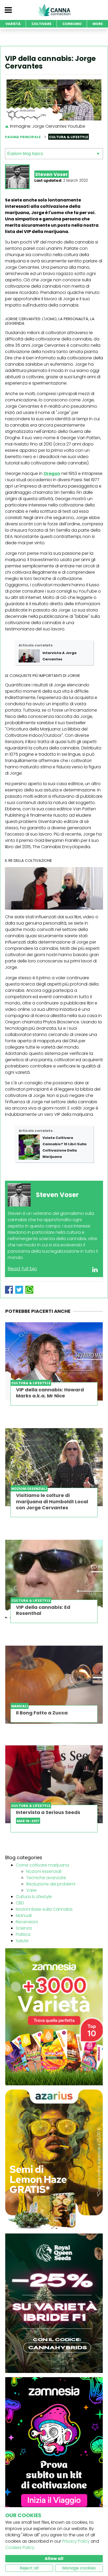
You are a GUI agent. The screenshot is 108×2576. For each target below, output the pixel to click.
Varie (31, 1890)
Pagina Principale (23, 137)
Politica (23, 1934)
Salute (22, 1941)
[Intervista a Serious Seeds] (54, 1784)
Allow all (54, 2559)
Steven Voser (52, 174)
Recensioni (27, 1922)
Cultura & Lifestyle (34, 1897)
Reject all (29, 2568)
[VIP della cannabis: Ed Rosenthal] (54, 1579)
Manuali (24, 1916)
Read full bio (22, 1269)
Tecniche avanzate (46, 1878)
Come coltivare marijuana (42, 1865)
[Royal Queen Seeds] (54, 2303)
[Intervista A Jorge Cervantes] (29, 656)
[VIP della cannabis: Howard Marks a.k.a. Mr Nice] (54, 1361)
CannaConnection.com (54, 10)
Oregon (52, 473)
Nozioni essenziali (44, 1871)
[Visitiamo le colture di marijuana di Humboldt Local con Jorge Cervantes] (54, 1467)
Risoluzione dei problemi (51, 1884)
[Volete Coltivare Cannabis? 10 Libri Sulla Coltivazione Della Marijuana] (29, 1147)
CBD (20, 1903)
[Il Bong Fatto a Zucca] (54, 1685)
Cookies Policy (20, 2548)
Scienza (24, 1928)
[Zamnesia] (54, 2017)
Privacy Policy (76, 2541)
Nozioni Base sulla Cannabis (44, 1909)
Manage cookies (79, 2568)
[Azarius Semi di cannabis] (54, 2159)
